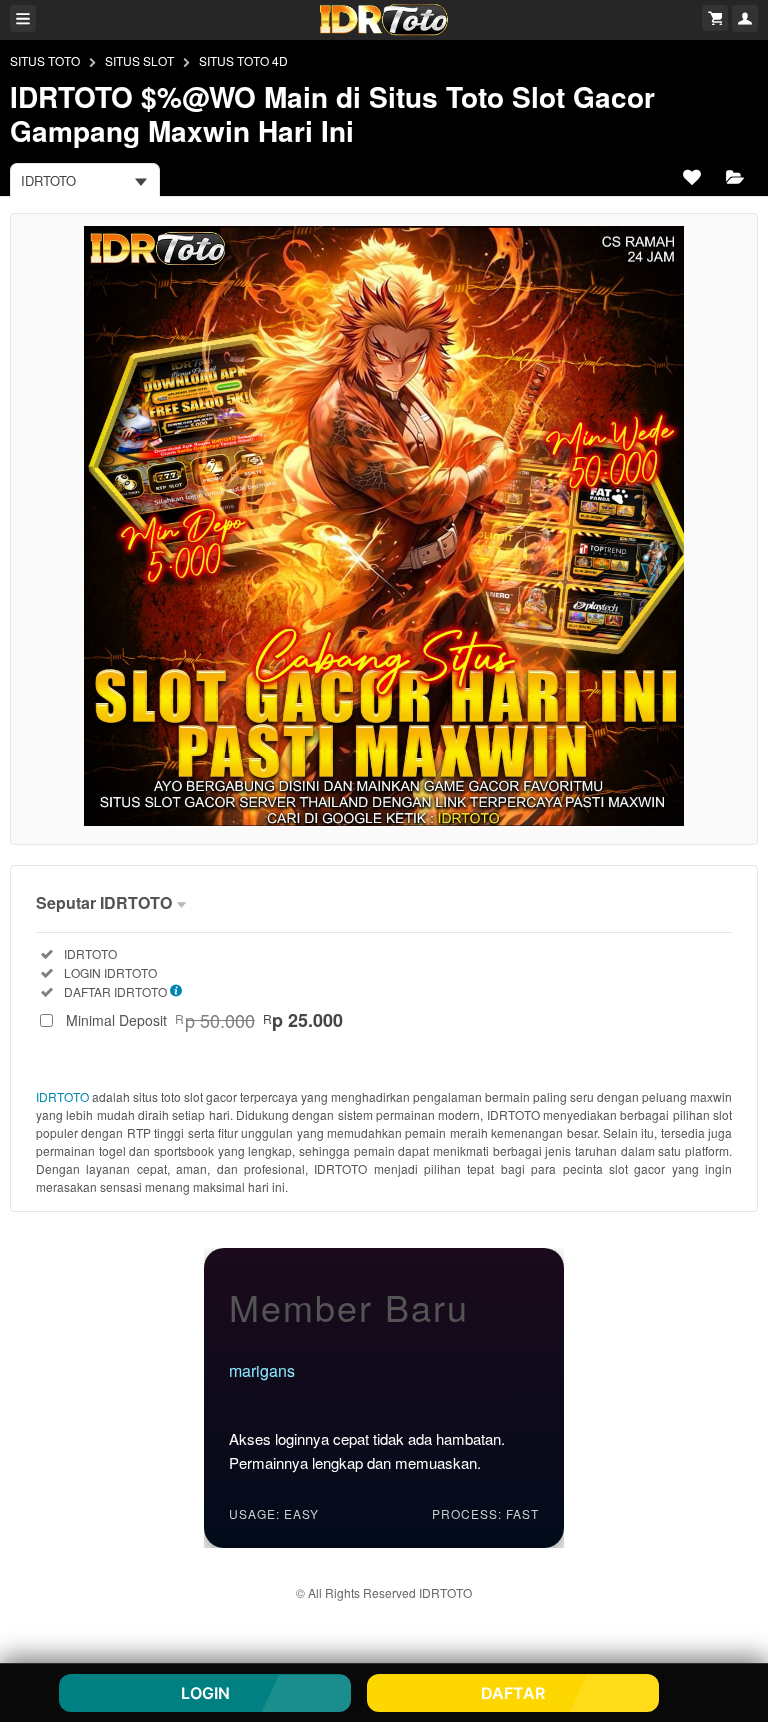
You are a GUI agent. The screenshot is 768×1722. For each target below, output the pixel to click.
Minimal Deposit (204, 1020)
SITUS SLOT (139, 60)
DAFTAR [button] (513, 1693)
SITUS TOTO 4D (243, 60)
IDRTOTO (62, 1096)
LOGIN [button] (205, 1693)
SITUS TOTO (45, 60)
